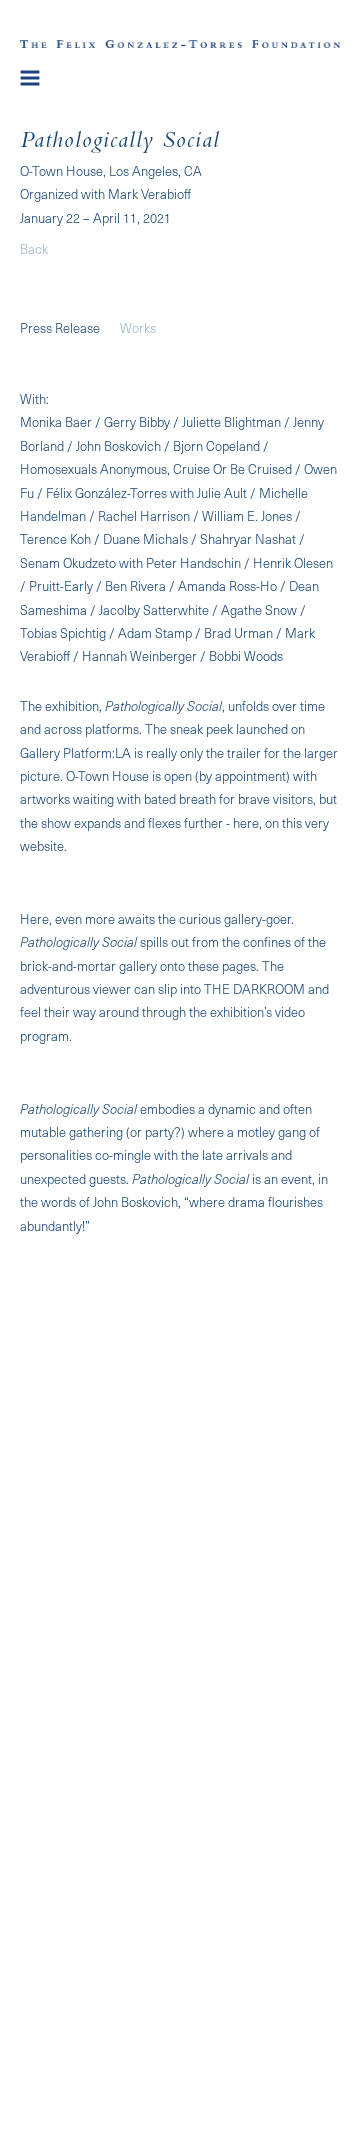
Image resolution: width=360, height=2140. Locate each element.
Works (138, 327)
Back (34, 248)
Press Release (60, 327)
